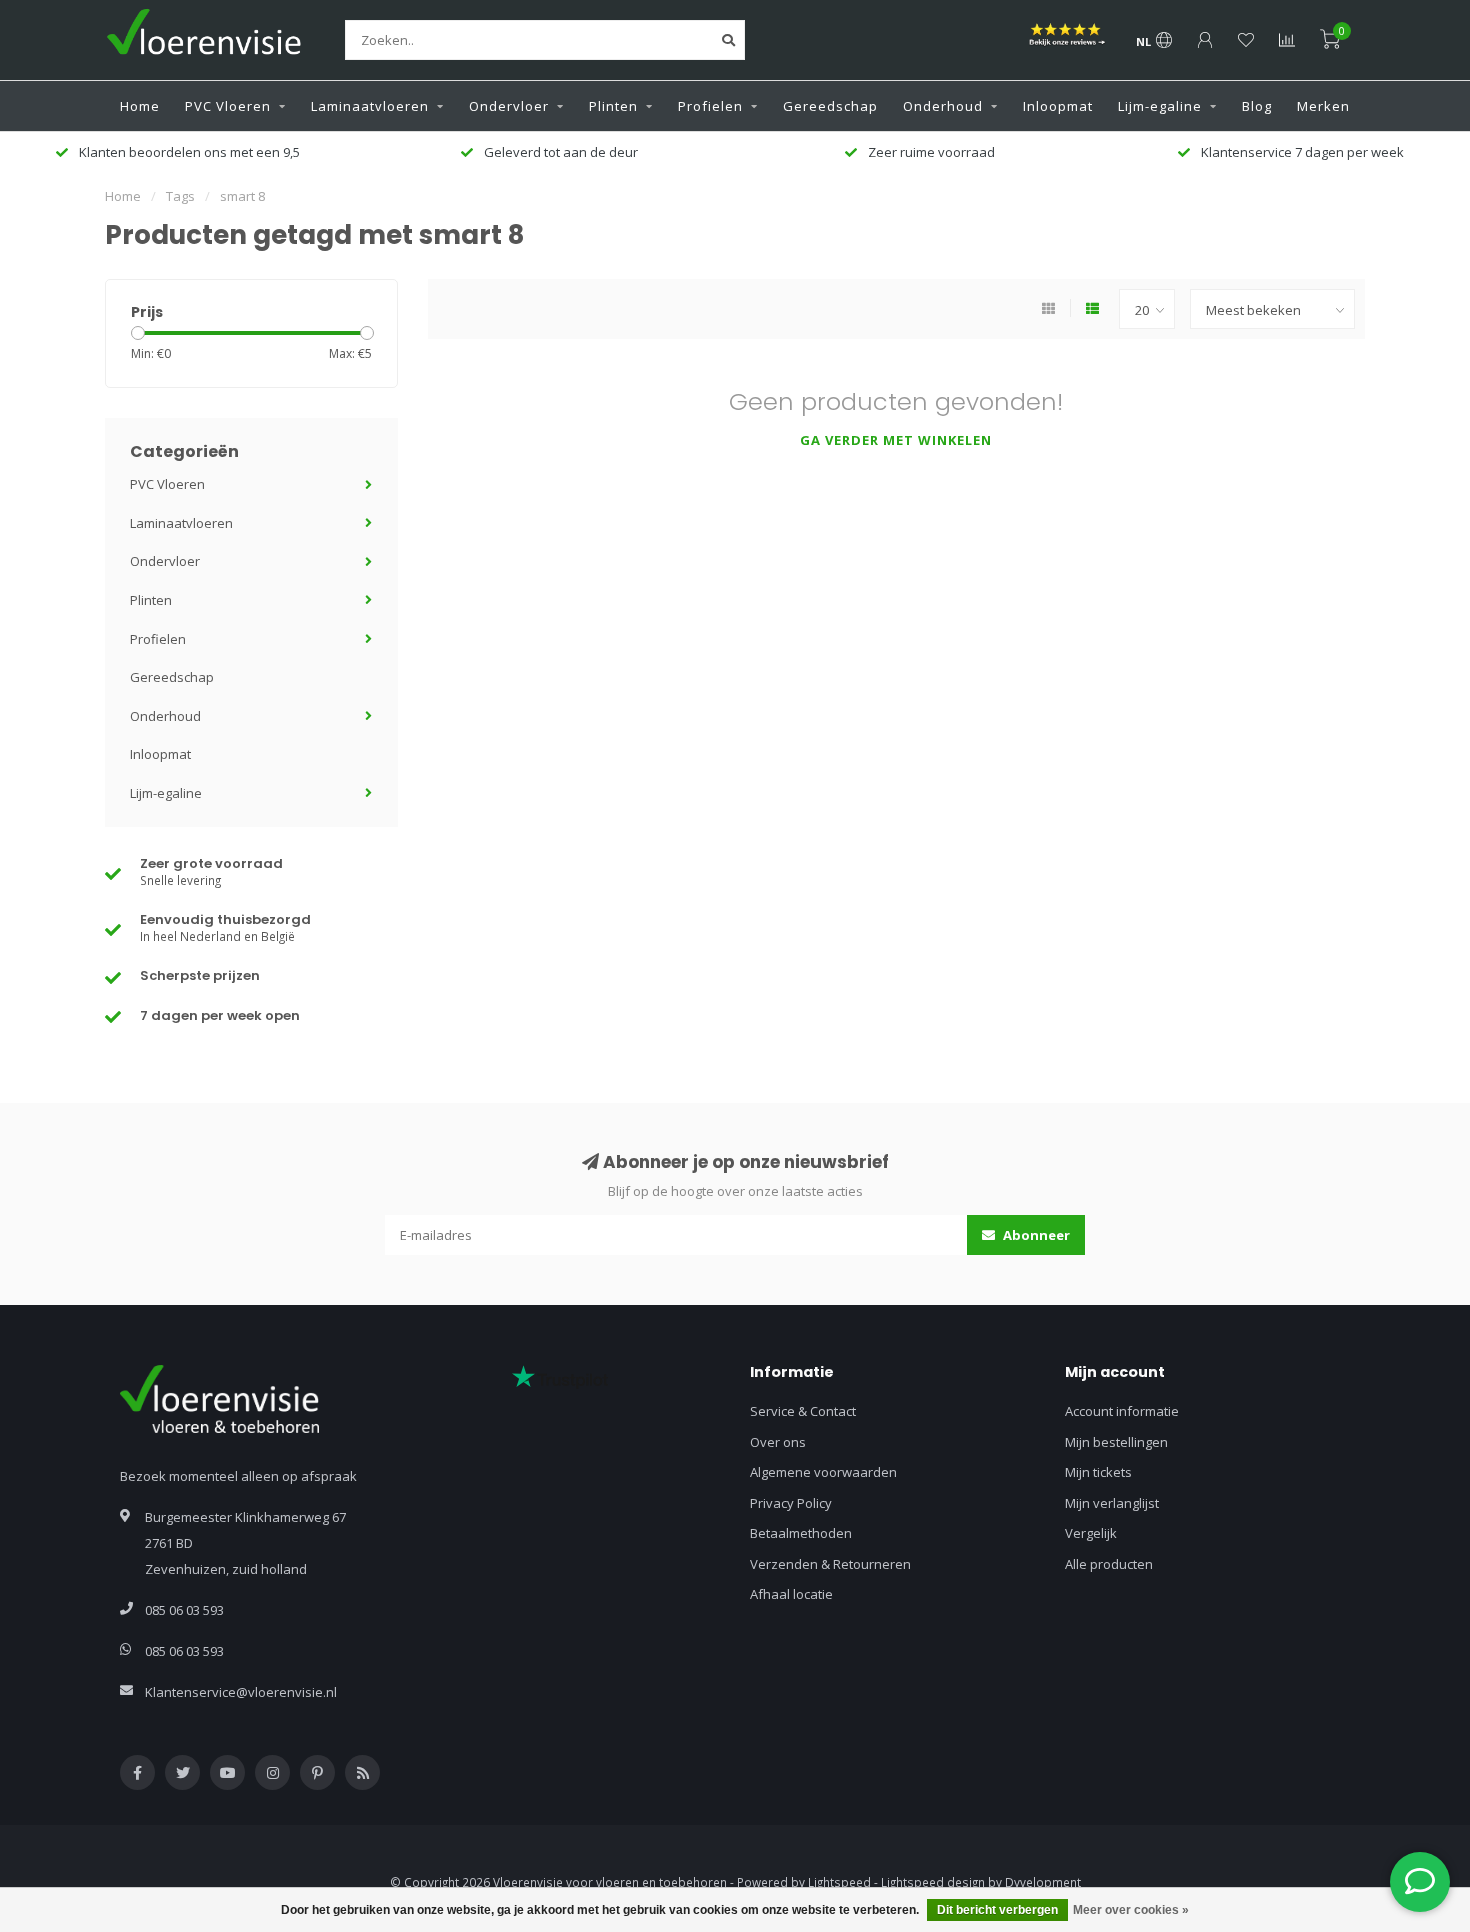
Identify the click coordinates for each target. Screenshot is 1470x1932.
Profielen (710, 106)
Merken (1323, 106)
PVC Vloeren (228, 106)
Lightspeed (839, 1882)
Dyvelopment (1043, 1882)
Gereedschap (830, 106)
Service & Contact (803, 1411)
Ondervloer (509, 106)
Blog (1257, 106)
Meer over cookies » (1131, 1910)
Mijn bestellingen (1116, 1442)
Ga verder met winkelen (896, 440)
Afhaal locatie (791, 1594)
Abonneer (1035, 1235)
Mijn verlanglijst (1112, 1503)
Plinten (613, 106)
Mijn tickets (1098, 1472)
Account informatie (1122, 1411)
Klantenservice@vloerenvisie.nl (241, 1692)
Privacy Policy (791, 1503)
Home (140, 106)
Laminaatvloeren (370, 106)
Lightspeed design (933, 1882)
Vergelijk (1091, 1533)
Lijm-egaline (1160, 106)
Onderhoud (943, 106)
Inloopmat (1058, 106)
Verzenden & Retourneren (830, 1564)
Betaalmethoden (801, 1533)
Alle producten (1109, 1564)
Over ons (778, 1442)
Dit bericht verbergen (997, 1910)
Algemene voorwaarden (823, 1472)
